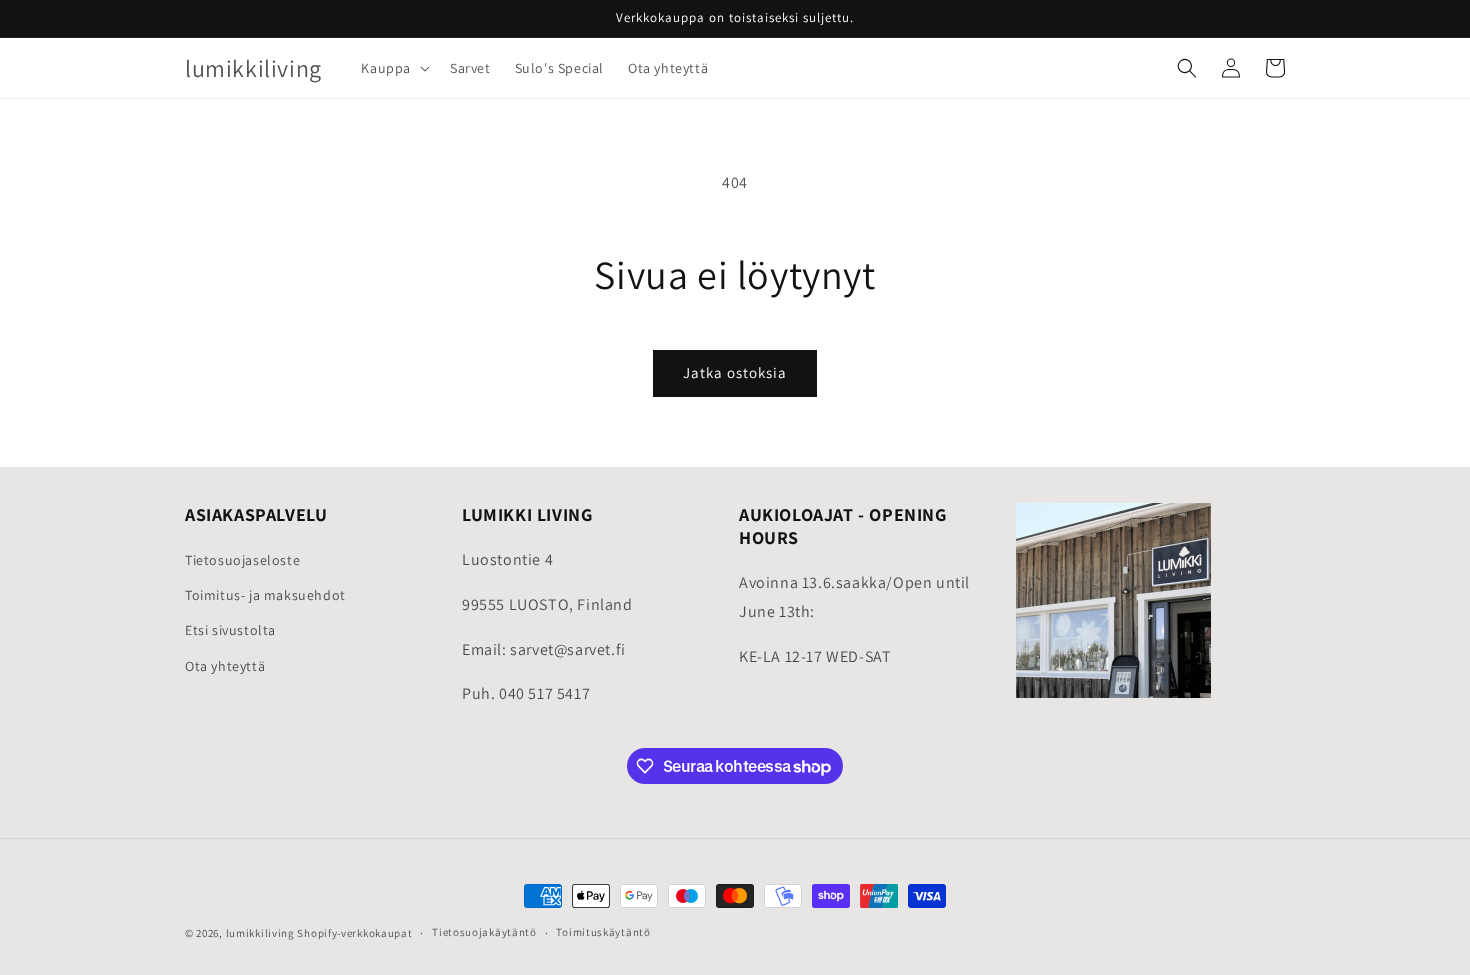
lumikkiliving (260, 933)
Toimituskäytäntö (603, 933)
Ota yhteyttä (225, 666)
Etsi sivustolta (230, 630)
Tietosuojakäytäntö (484, 933)
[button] (393, 68)
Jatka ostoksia (735, 372)
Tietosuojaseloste (242, 560)
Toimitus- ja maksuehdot (265, 595)
